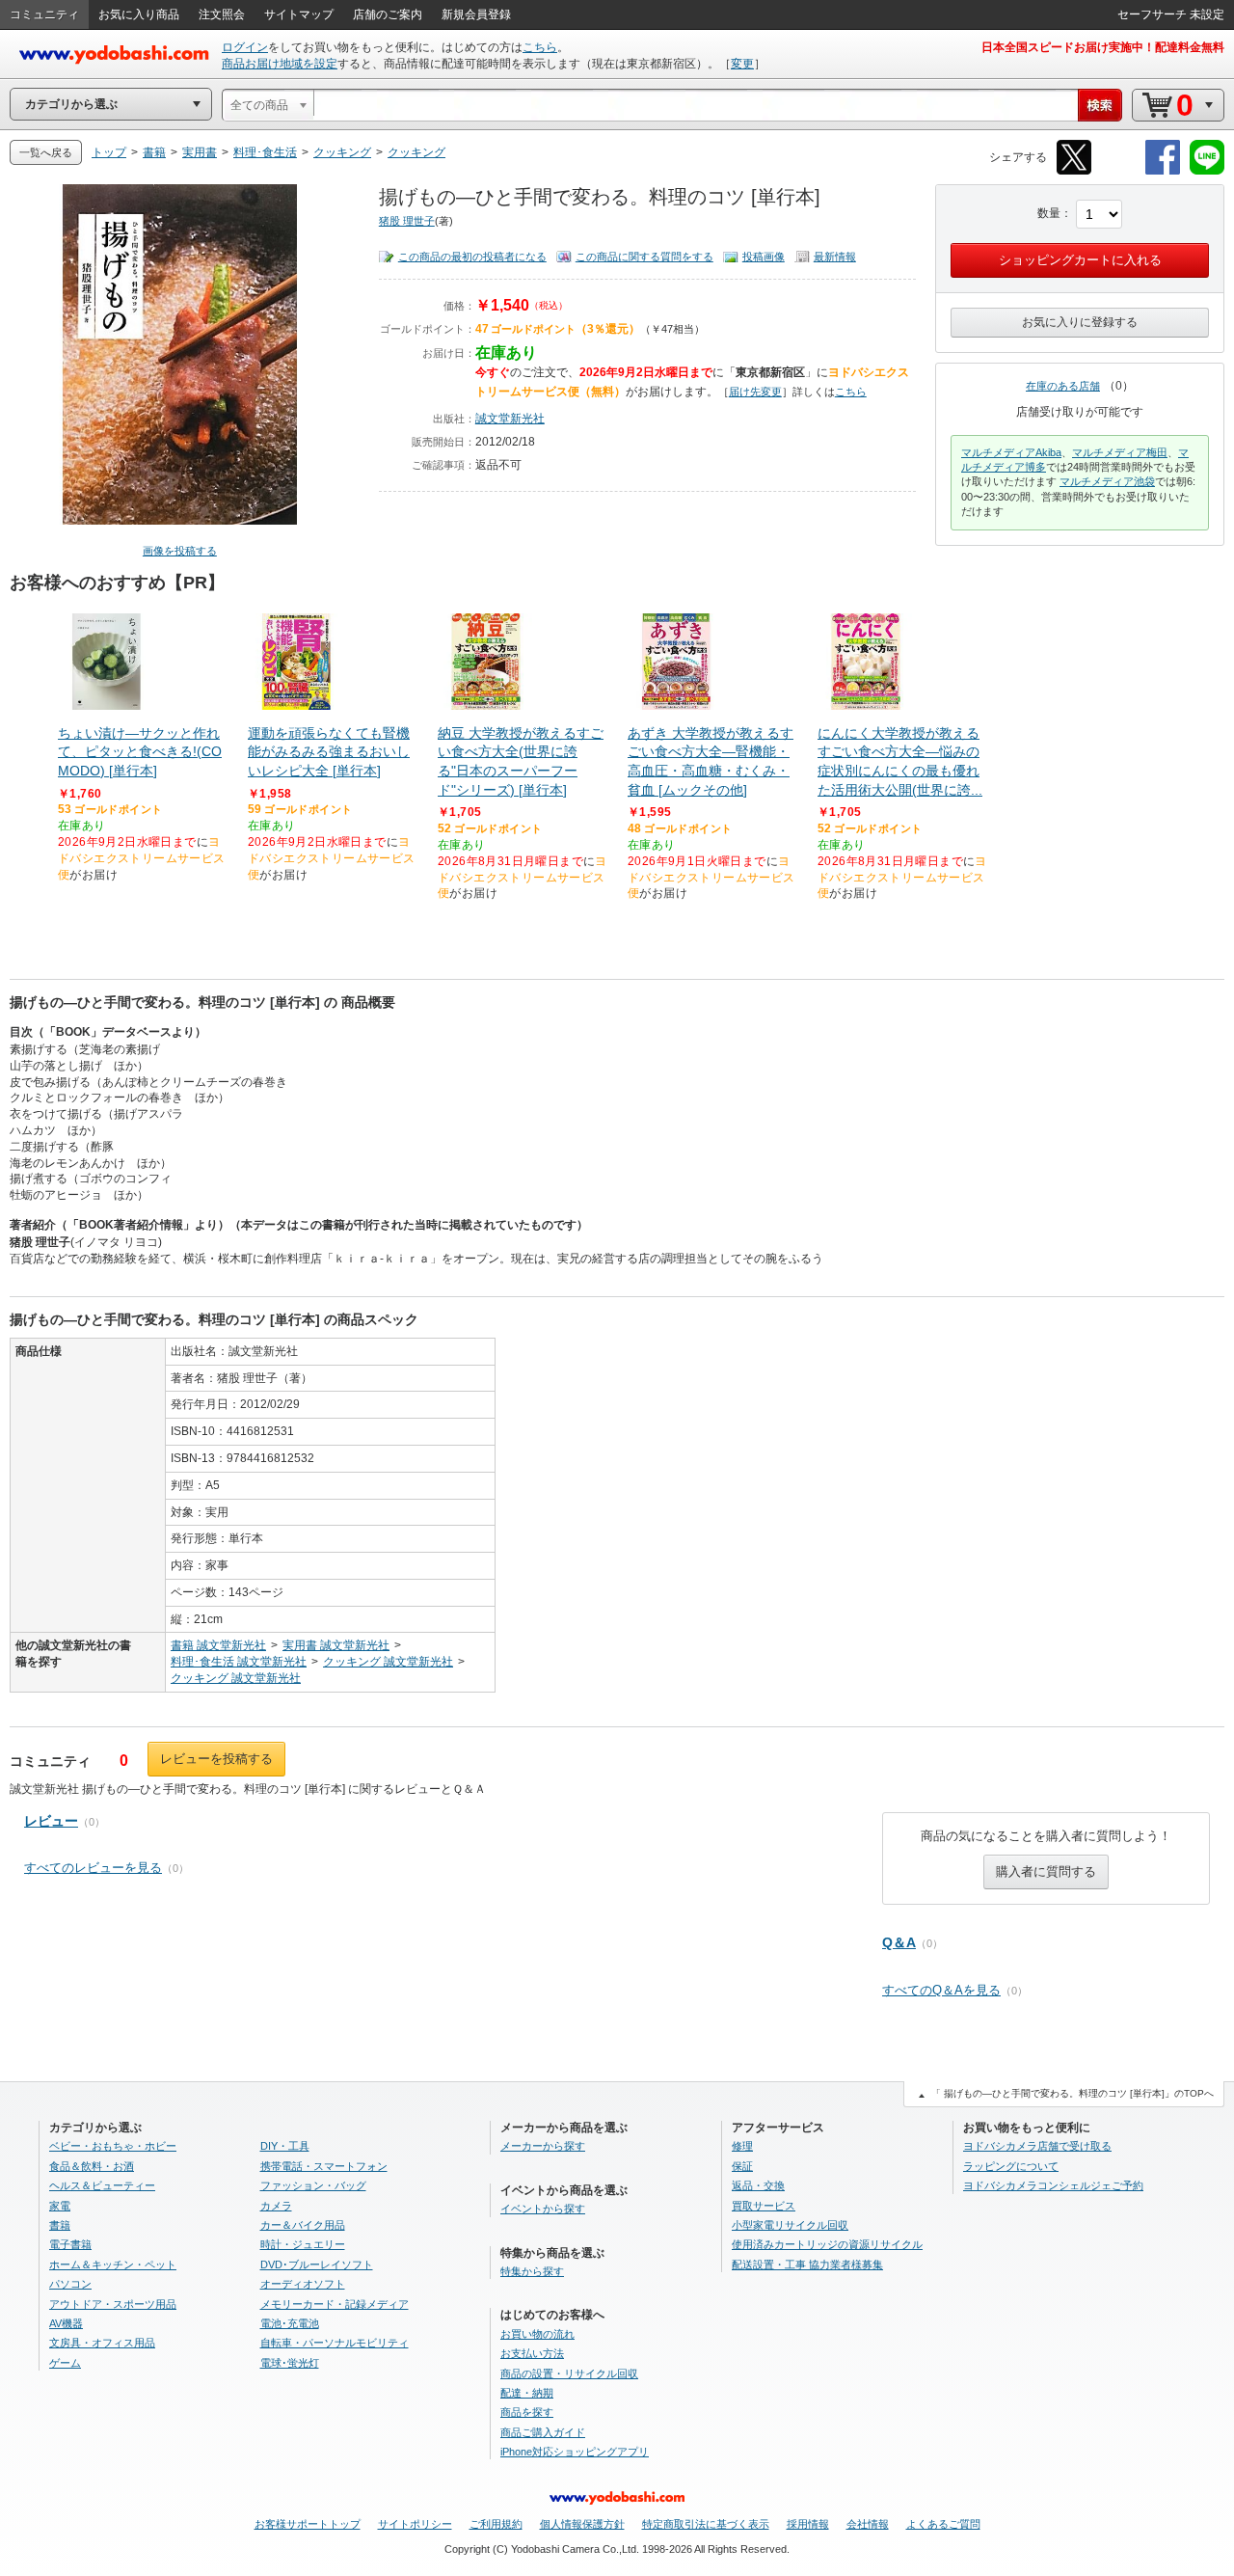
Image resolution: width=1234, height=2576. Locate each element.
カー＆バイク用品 (303, 2225)
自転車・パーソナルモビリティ (335, 2343)
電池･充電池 (290, 2323)
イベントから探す (543, 2209)
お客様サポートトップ (308, 2524)
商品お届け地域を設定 (280, 64)
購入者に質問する (1046, 1871)
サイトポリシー (415, 2524)
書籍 (60, 2225)
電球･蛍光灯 (290, 2363)
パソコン (70, 2284)
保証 (742, 2166)
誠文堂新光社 (510, 419)
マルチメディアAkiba (1011, 452)
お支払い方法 (532, 2353)
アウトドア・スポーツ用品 (113, 2304)
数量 (1049, 213)
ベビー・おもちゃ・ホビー (113, 2146)
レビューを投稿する (216, 1759)
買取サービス (764, 2206)
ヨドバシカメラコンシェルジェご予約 (1053, 2185)
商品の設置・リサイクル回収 (569, 2373)
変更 (742, 64)
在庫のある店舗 (1063, 386)
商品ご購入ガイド (543, 2432)
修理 (742, 2146)
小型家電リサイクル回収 (790, 2225)
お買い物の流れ (537, 2334)
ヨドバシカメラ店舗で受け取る (1037, 2146)
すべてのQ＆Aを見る (941, 1990)
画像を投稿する (180, 551)
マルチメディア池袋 (1107, 481)
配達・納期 (527, 2393)
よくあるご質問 (943, 2524)
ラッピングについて (1011, 2166)
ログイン (245, 47)
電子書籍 (70, 2244)
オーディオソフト (303, 2284)
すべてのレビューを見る (93, 1868)
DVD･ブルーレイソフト (317, 2264)
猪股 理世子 (407, 221)
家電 (60, 2206)
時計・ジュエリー (303, 2244)
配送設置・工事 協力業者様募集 (807, 2264)
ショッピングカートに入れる (1080, 260)
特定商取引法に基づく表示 (706, 2524)
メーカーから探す (543, 2146)
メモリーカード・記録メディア (335, 2304)
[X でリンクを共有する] (1074, 171)
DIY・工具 (285, 2146)
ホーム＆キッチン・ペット (113, 2264)
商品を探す (527, 2412)
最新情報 (835, 257)
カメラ (276, 2206)
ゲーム (65, 2363)
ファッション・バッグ (313, 2185)
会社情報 (868, 2524)
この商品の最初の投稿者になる (472, 257)
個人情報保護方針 (582, 2524)
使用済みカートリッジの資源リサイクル (827, 2244)
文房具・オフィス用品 (102, 2343)
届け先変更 (755, 392)
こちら (540, 47)
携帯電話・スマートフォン (324, 2166)
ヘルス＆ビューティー (102, 2185)
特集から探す (532, 2271)
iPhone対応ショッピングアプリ (575, 2452)
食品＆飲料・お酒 (92, 2166)
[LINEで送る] (1207, 171)
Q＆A (899, 1942)
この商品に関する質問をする (644, 257)
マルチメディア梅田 (1120, 452)
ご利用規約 (496, 2524)
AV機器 (66, 2323)
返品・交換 (758, 2185)
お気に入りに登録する (1080, 322)
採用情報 (808, 2524)
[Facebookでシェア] (1163, 171)
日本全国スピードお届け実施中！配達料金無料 (1103, 47)
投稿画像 (764, 257)
